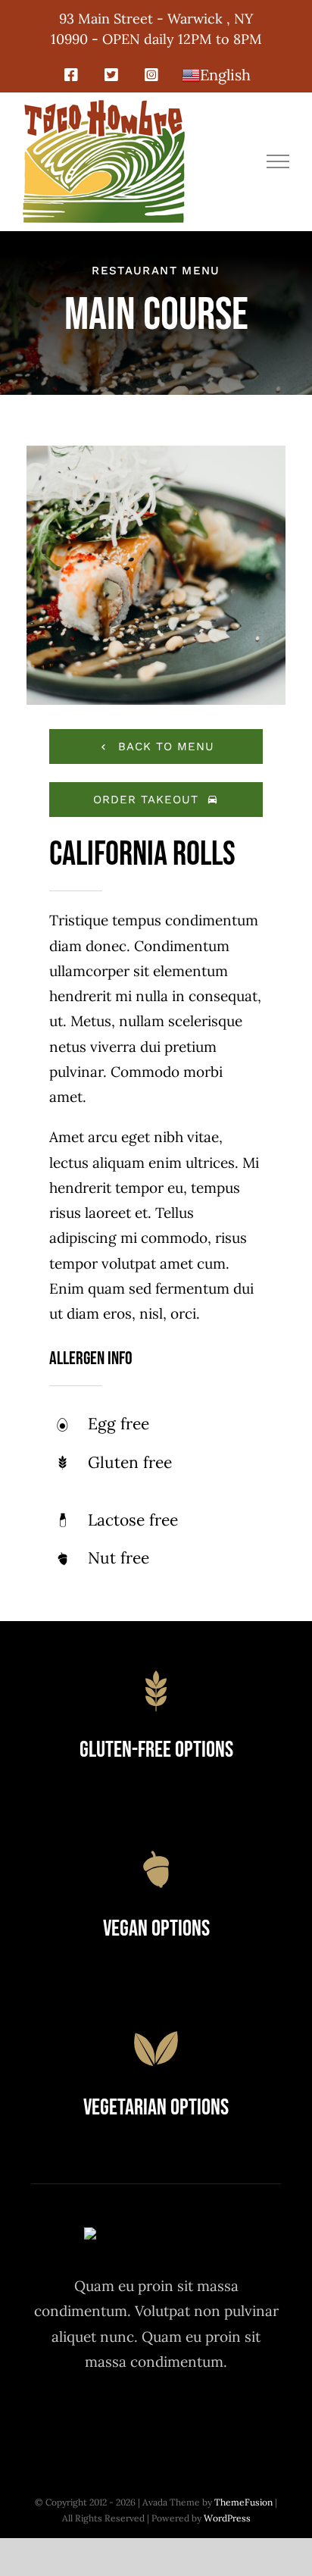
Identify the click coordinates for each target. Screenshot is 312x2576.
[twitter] (115, 2419)
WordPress (227, 2518)
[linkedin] (240, 2419)
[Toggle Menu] (278, 161)
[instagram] (156, 2419)
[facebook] (73, 2419)
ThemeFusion (243, 2502)
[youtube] (198, 2419)
